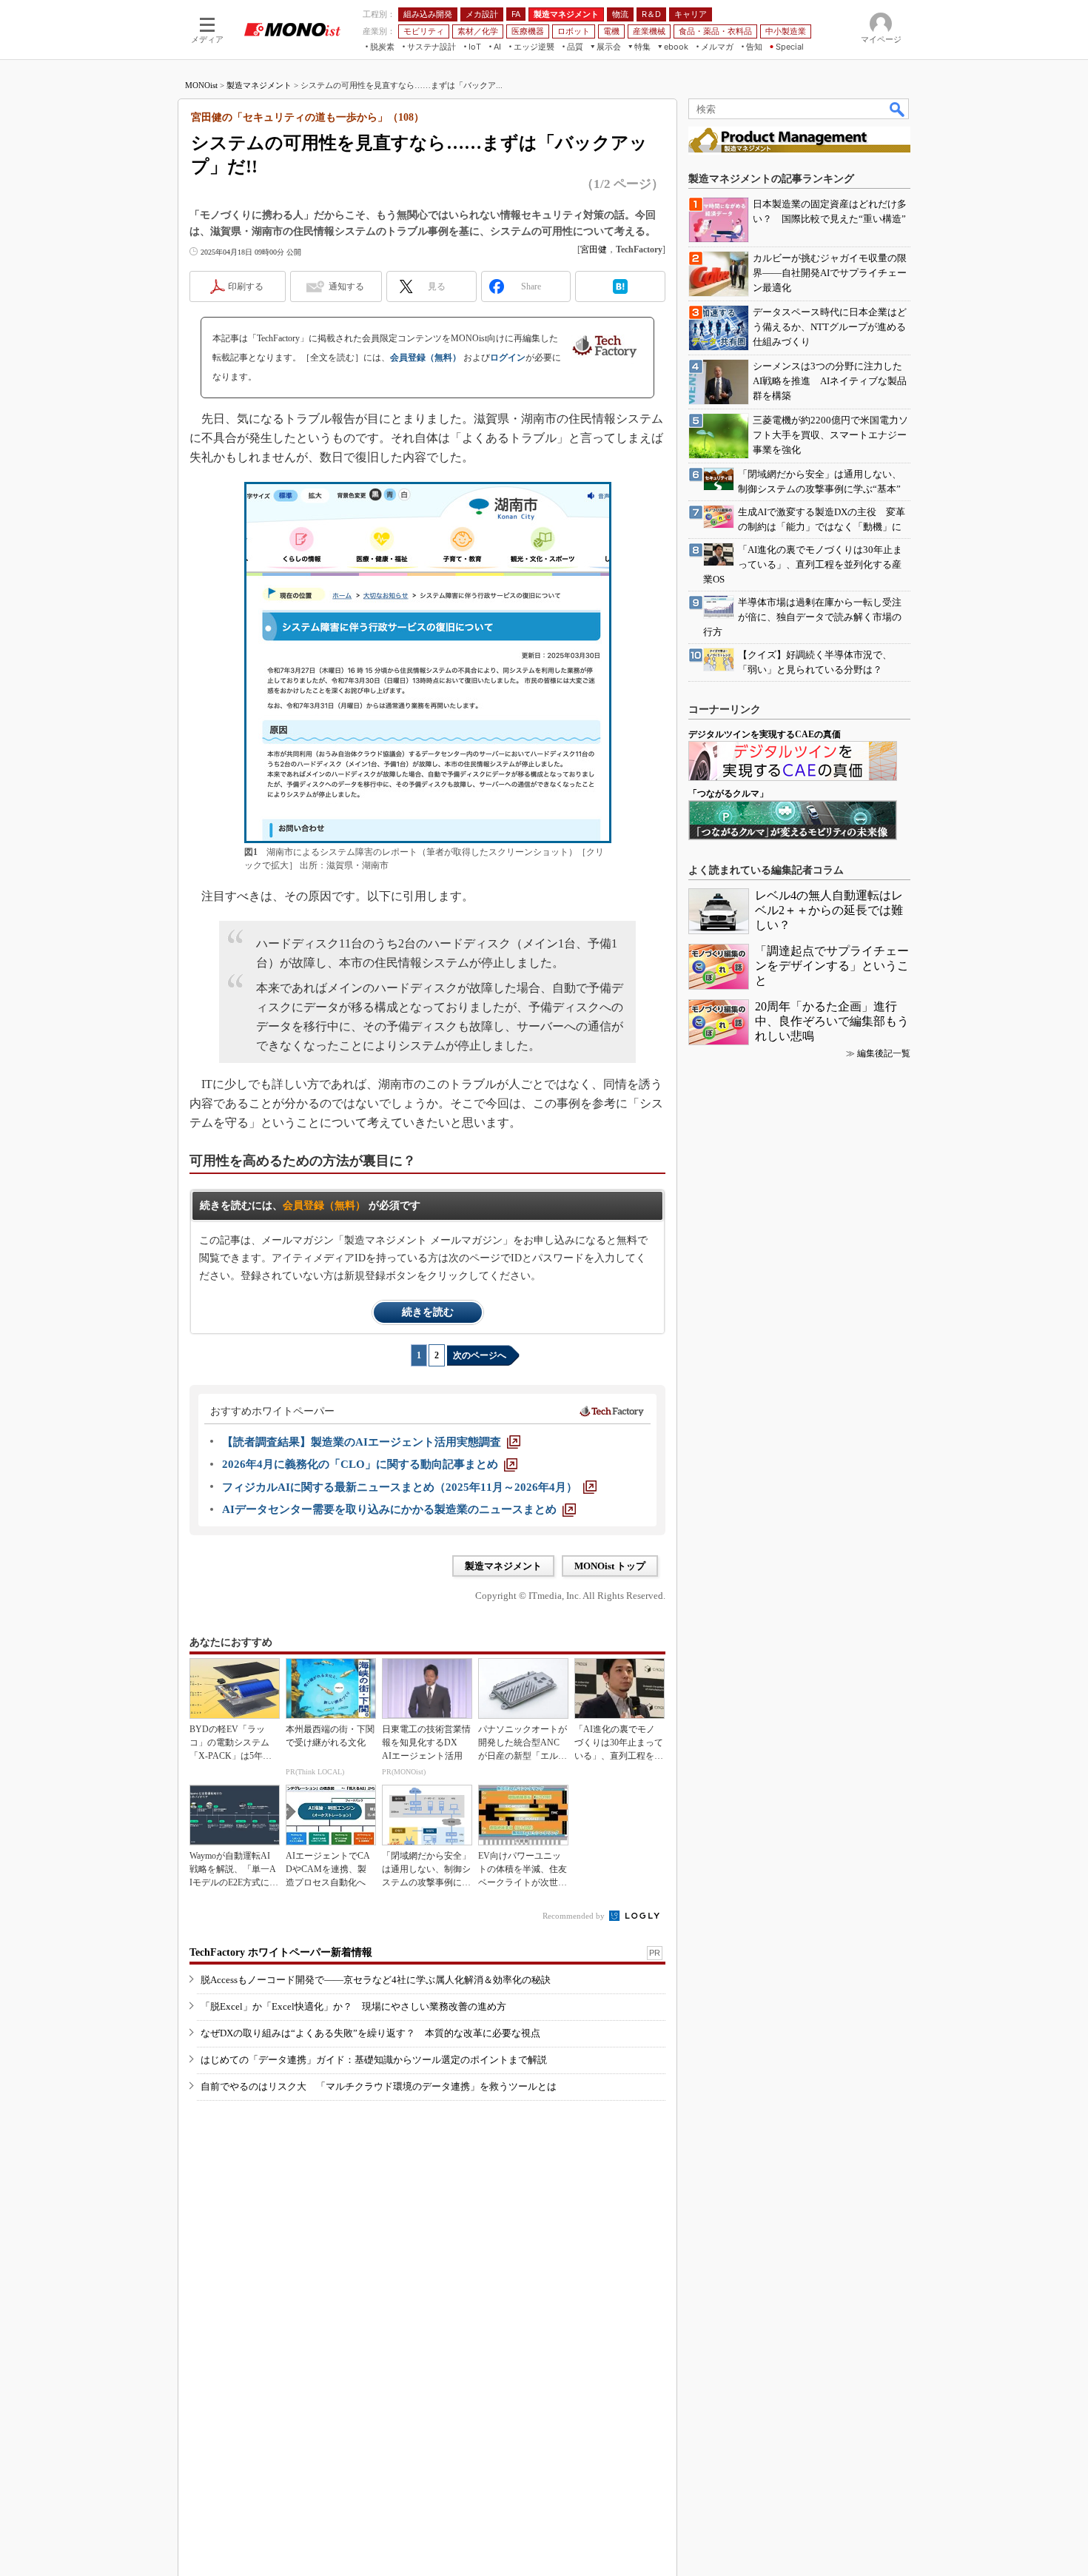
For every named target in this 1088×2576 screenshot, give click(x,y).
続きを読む (428, 1312)
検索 (898, 109)
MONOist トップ (610, 1566)
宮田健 (594, 249)
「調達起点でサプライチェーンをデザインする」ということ (832, 966)
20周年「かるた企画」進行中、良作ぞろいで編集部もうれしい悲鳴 (832, 1021)
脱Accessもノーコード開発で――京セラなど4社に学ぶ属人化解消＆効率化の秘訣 (376, 1980)
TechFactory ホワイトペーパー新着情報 (281, 1952)
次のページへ (480, 1355)
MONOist (201, 85)
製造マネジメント (259, 85)
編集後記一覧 (884, 1053)
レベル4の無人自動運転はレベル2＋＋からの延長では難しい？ (829, 910)
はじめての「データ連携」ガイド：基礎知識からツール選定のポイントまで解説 (374, 2060)
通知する (346, 286)
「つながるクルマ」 (728, 794)
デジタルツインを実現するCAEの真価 (765, 734)
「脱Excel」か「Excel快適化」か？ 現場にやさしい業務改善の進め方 (353, 2006)
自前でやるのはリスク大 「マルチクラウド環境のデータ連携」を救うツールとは (379, 2086)
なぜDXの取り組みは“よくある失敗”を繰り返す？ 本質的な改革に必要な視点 (370, 2033)
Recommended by (575, 1916)
